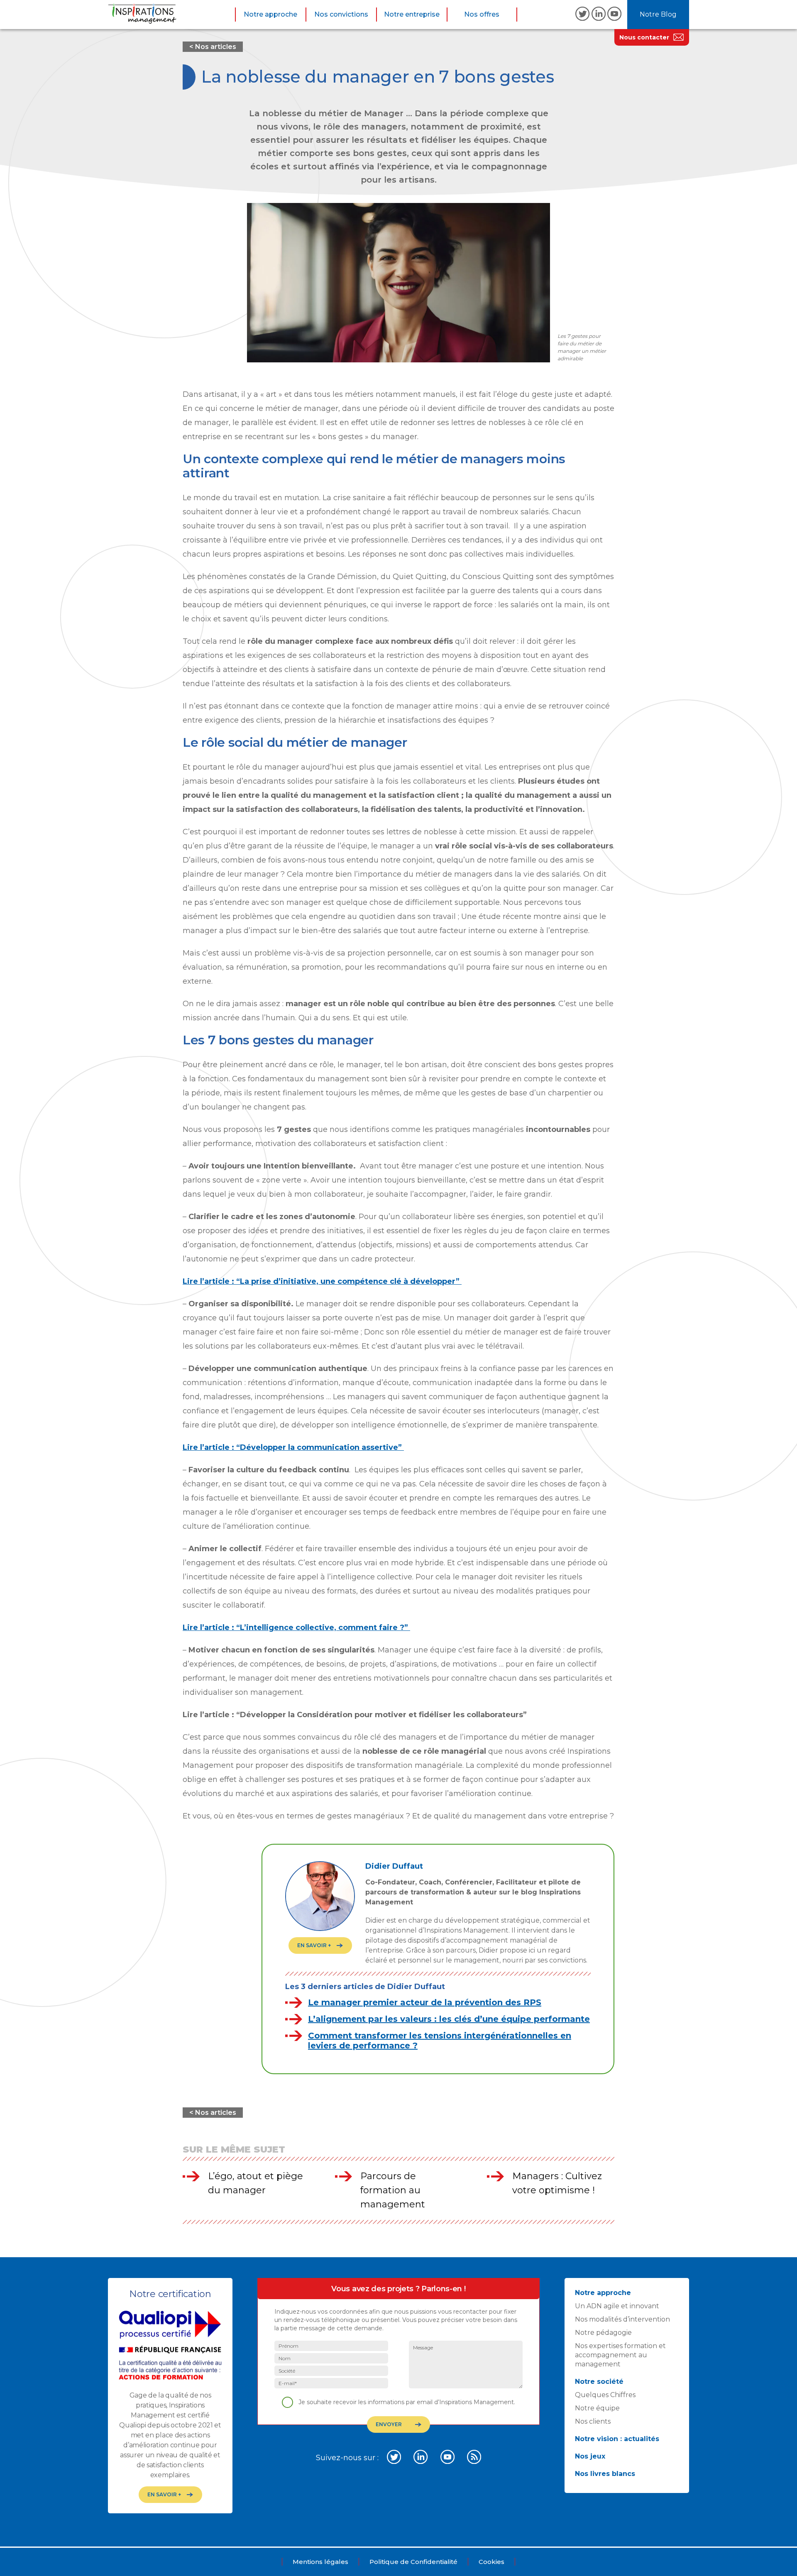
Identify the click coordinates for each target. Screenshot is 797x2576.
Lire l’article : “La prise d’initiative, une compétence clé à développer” (322, 1281)
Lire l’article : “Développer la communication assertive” (293, 1447)
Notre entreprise (412, 14)
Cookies (491, 2562)
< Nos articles (213, 47)
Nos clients (593, 2421)
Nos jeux (590, 2456)
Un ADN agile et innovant (617, 2306)
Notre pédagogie (603, 2333)
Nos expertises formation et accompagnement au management (620, 2355)
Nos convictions (341, 14)
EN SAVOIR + (314, 1945)
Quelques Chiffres (605, 2395)
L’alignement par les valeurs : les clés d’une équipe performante (449, 2019)
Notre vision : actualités (617, 2439)
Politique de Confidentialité (413, 2562)
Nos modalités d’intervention (622, 2319)
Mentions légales (320, 2562)
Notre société (599, 2382)
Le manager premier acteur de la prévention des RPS (425, 2002)
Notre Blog (658, 14)
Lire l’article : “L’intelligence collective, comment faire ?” (296, 1628)
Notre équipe (597, 2408)
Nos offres (482, 14)
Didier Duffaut (394, 1866)
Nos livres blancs (605, 2474)
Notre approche (270, 14)
